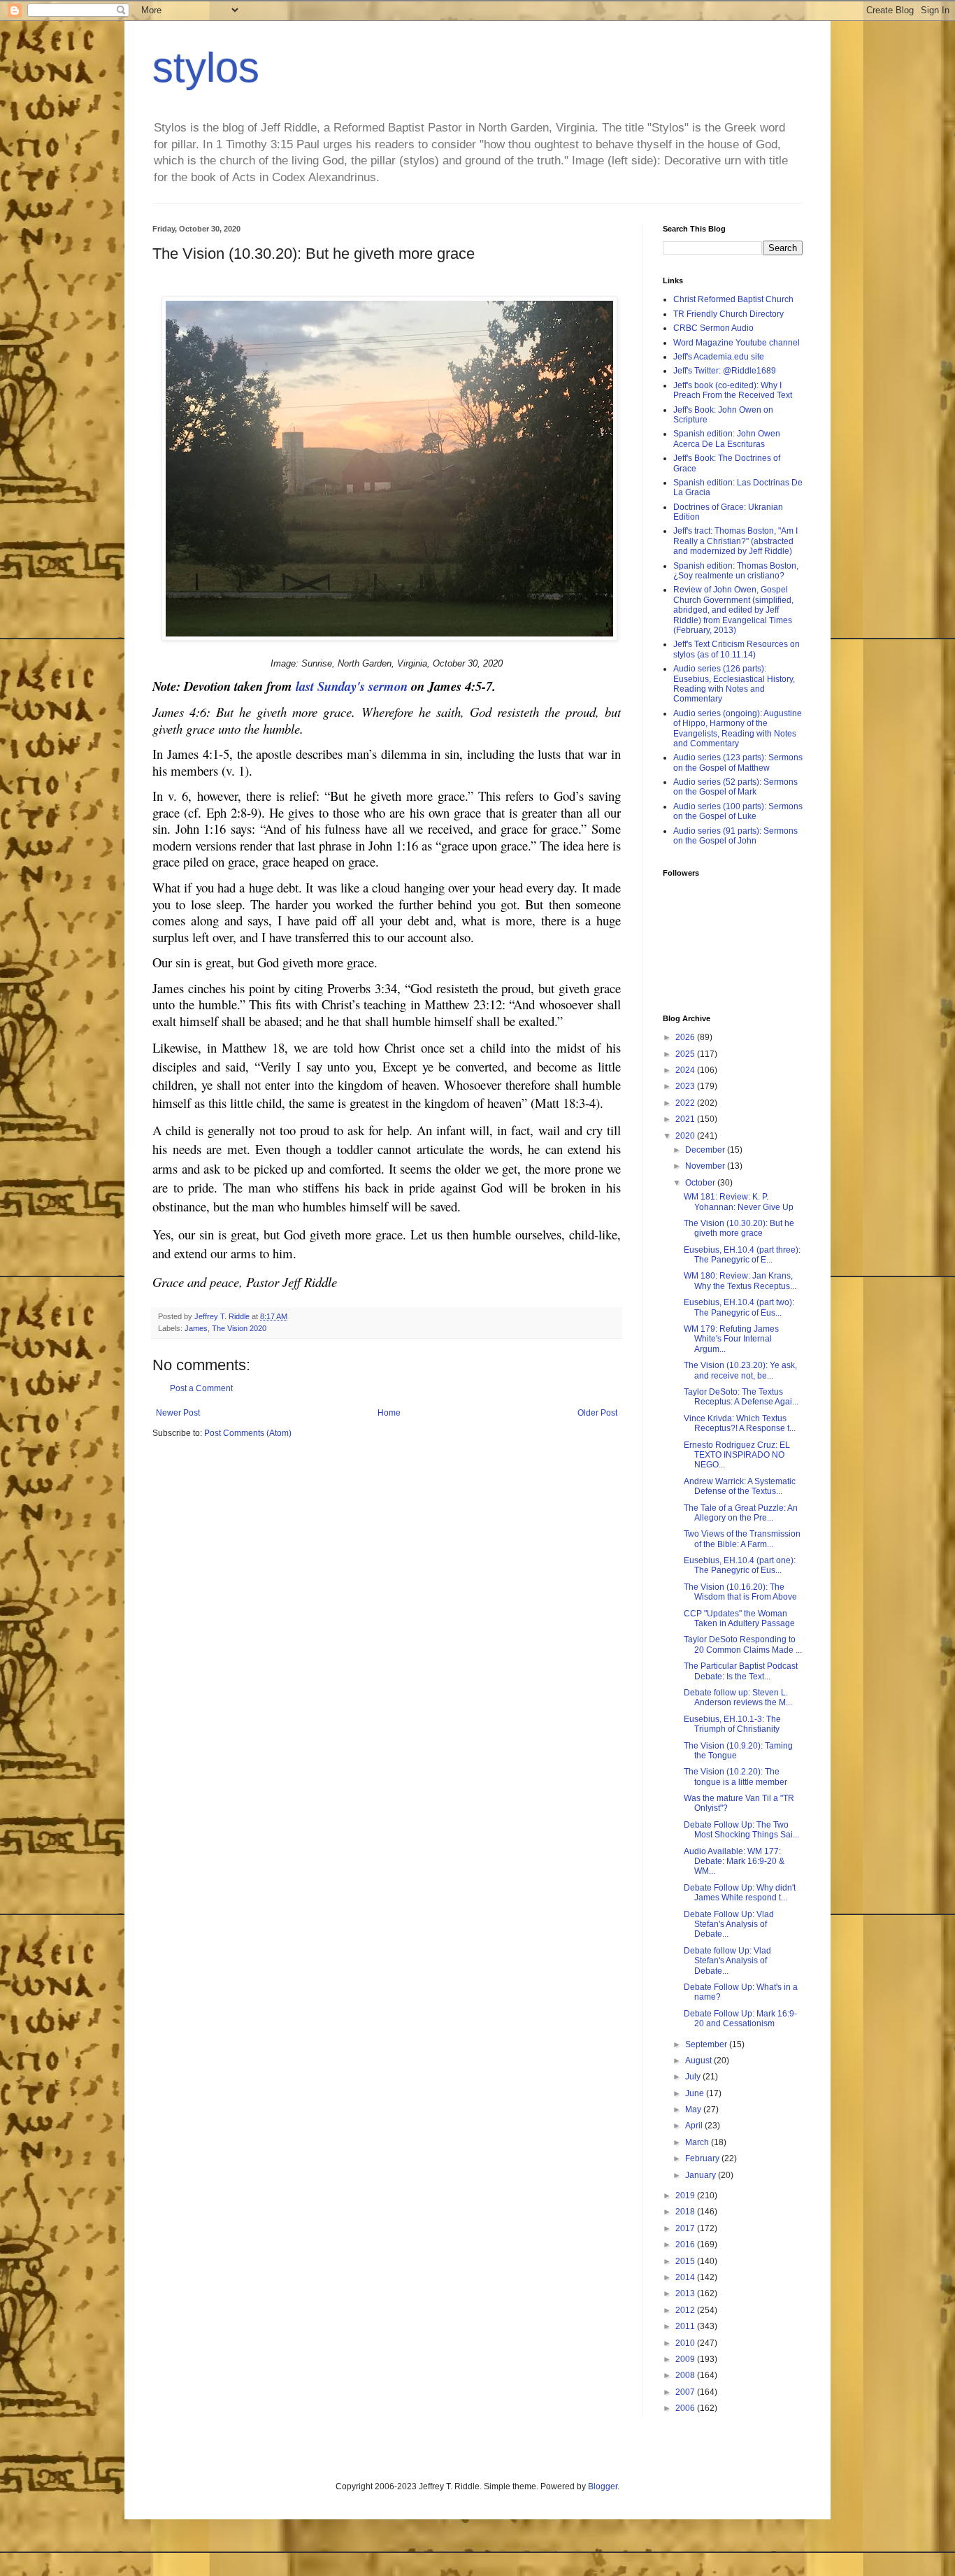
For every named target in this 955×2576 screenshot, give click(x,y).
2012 (686, 2310)
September (707, 2044)
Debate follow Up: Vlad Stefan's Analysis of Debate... (727, 1961)
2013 (686, 2293)
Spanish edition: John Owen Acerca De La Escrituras (727, 439)
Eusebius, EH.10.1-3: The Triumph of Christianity (732, 1724)
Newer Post (178, 1413)
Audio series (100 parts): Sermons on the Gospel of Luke (738, 811)
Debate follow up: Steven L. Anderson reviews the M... (738, 1698)
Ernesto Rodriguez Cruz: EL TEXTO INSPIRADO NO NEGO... (737, 1455)
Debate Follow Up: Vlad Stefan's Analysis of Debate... (729, 1924)
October (701, 1183)
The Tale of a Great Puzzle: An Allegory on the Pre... (741, 1513)
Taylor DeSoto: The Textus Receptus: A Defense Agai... (741, 1397)
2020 (686, 1136)
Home (389, 1413)
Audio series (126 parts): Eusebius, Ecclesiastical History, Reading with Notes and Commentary (734, 684)
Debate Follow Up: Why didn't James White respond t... (740, 1893)
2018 (686, 2212)
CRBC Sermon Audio (713, 328)
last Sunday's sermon (353, 686)
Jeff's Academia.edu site (719, 357)
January (702, 2175)
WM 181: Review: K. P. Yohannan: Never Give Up (739, 1202)
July (694, 2077)
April (695, 2126)
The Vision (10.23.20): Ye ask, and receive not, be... (740, 1370)
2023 (686, 1086)
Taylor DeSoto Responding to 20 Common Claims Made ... (743, 1644)
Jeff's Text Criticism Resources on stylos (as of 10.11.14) (737, 649)
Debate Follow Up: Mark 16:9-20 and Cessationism (740, 2019)
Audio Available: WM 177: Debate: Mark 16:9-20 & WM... (734, 1862)
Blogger (603, 2486)
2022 (686, 1103)
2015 (686, 2261)
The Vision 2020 (239, 1328)
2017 (686, 2228)
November (706, 1166)
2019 (686, 2196)
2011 (686, 2326)
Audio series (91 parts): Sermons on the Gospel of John (735, 836)
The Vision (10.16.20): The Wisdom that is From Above (740, 1592)
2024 (686, 1070)
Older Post (597, 1413)
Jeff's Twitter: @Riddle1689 (725, 371)
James (196, 1328)
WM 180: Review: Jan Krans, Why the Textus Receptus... (740, 1281)
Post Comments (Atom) (248, 1433)
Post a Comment (201, 1388)
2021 (686, 1119)
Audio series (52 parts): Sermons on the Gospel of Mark (735, 787)
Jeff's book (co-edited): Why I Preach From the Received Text (733, 390)
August (699, 2061)
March (698, 2142)
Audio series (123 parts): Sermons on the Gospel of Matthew (738, 762)
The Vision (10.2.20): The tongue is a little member (735, 1777)
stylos (206, 67)
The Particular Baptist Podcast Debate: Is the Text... (741, 1671)
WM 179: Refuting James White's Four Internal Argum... (731, 1339)
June (696, 2093)
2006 (686, 2408)
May (694, 2109)
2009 (686, 2359)
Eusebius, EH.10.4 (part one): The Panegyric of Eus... (740, 1565)
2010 (686, 2343)
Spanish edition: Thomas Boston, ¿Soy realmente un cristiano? (736, 571)
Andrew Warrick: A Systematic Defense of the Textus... (740, 1486)
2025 (686, 1054)
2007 (686, 2392)
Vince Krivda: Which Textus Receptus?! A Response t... (740, 1423)
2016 (686, 2244)
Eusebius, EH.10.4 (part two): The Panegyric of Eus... (739, 1307)
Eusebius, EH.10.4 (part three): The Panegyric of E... (742, 1255)
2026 (686, 1037)
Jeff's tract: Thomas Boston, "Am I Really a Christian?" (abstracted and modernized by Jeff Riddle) (735, 541)
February (703, 2158)
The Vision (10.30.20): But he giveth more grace (739, 1228)
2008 (686, 2375)
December (706, 1150)
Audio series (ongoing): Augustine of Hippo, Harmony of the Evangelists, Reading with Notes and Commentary (738, 728)
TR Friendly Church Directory (728, 314)
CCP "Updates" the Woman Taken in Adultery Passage (739, 1618)
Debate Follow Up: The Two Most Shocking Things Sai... (741, 1830)
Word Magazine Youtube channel (737, 343)
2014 (686, 2277)
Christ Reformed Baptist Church (733, 299)
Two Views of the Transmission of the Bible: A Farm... (742, 1539)
